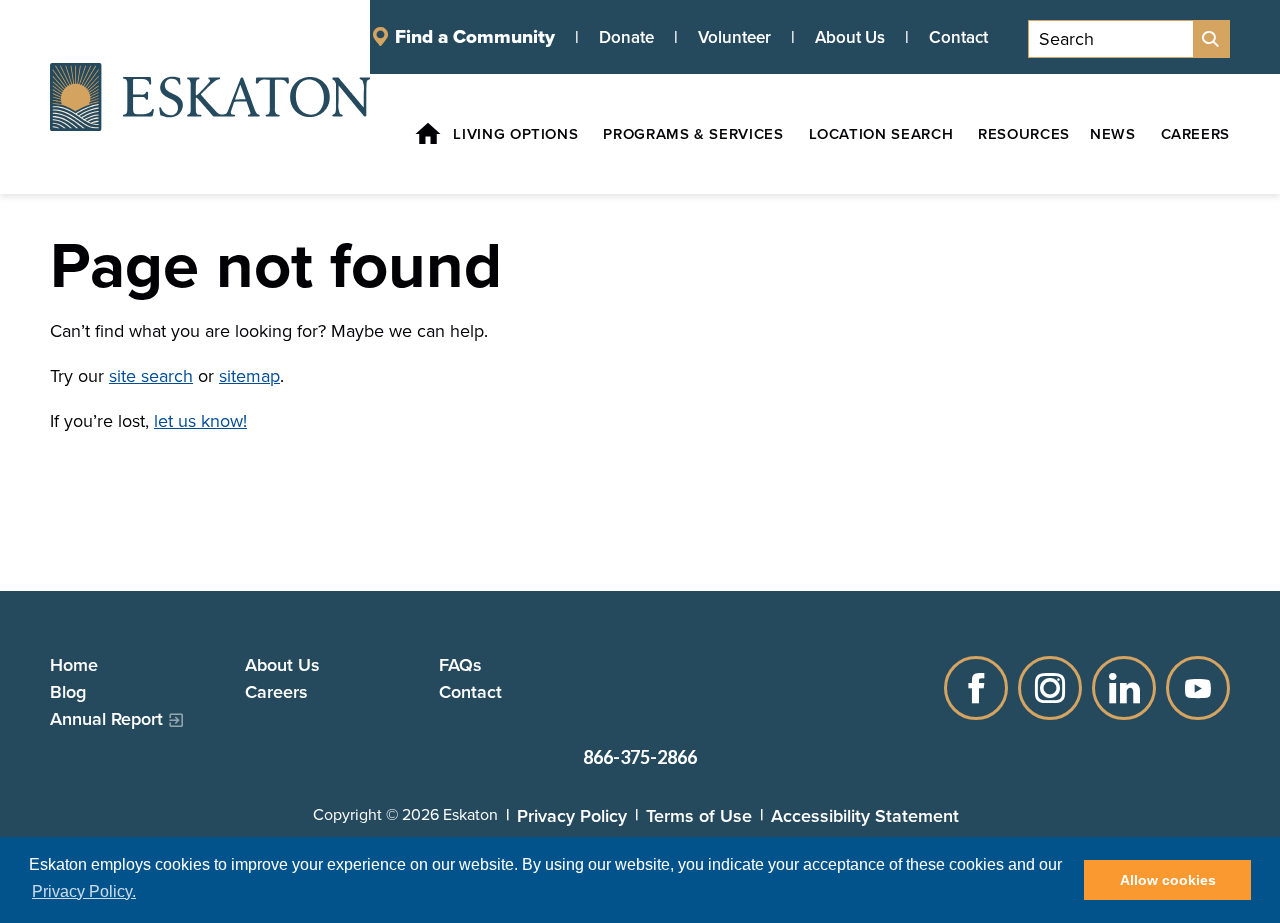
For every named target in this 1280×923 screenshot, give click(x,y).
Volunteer (734, 37)
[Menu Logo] (210, 97)
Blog (68, 691)
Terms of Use (699, 815)
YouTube (1198, 688)
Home (74, 664)
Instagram (1050, 688)
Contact (958, 37)
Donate (626, 37)
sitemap (249, 376)
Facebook (976, 688)
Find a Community (475, 37)
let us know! (200, 421)
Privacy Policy (572, 815)
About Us (850, 37)
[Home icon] (428, 134)
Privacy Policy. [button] (84, 891)
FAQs (460, 664)
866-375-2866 (640, 757)
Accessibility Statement (865, 815)
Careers (276, 691)
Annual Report (106, 718)
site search (151, 376)
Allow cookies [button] (1168, 880)
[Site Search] (1211, 39)
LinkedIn (1124, 688)
